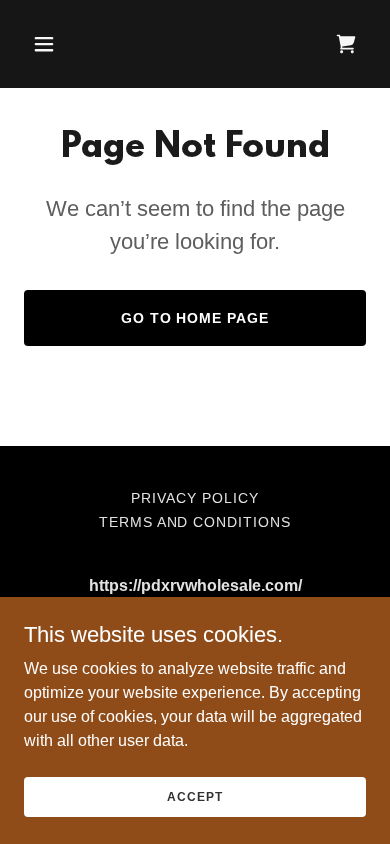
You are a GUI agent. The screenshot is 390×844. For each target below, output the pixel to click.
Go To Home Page (195, 318)
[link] (346, 44)
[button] (63, 44)
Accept (194, 796)
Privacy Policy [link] (195, 498)
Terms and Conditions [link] (195, 522)
